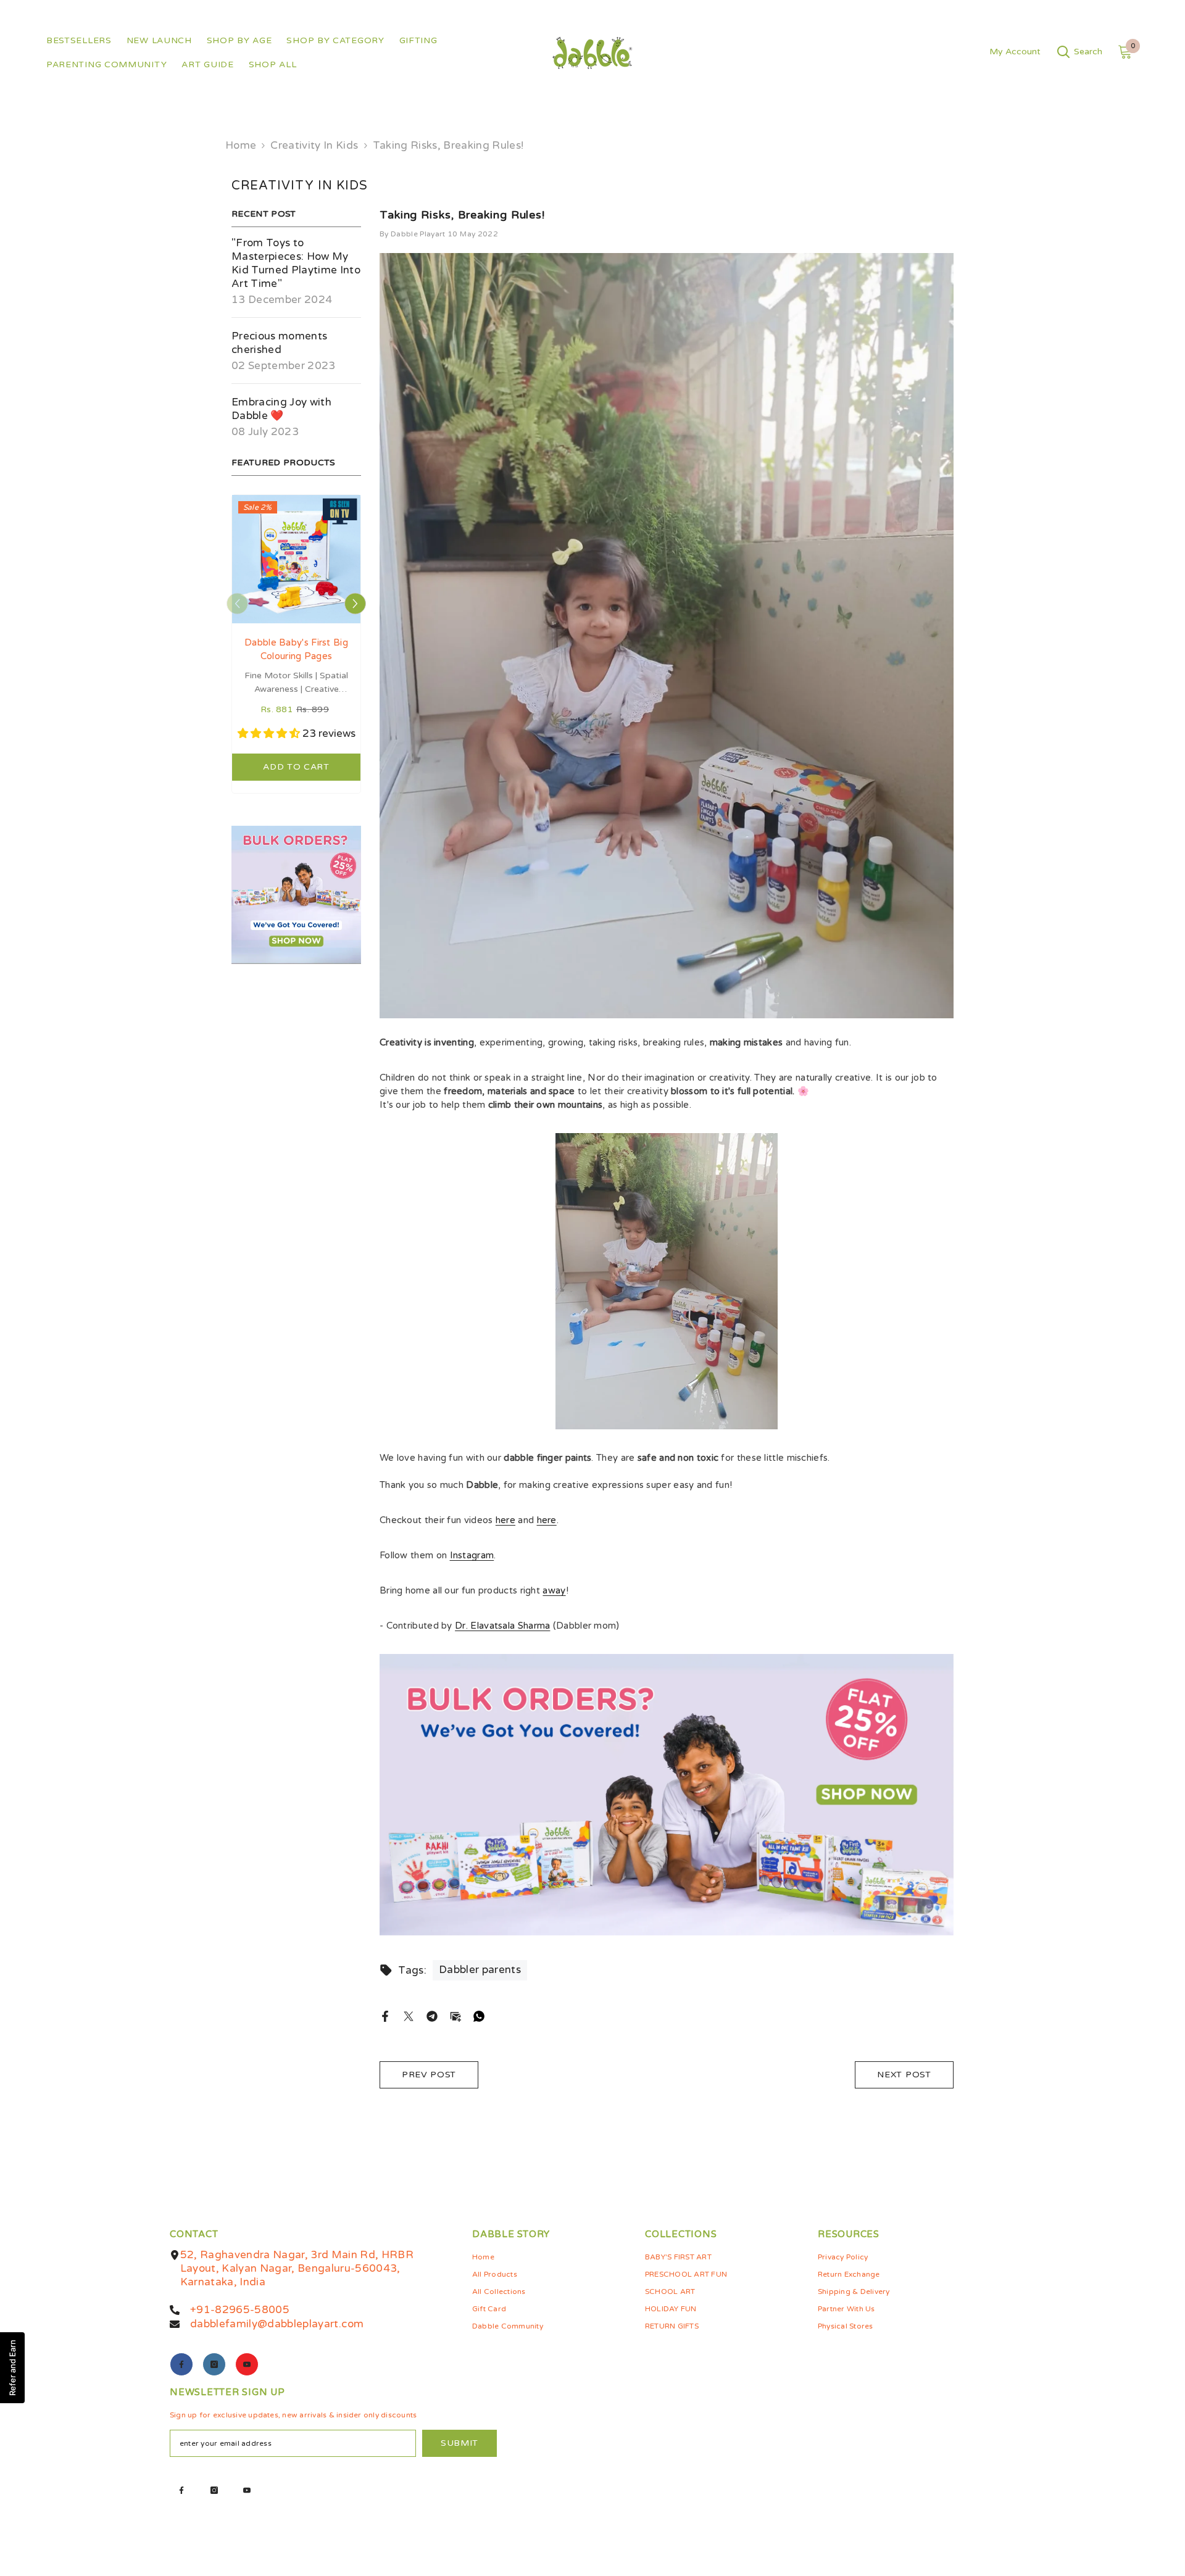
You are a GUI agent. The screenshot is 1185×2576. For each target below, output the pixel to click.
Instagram (472, 1555)
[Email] (455, 2016)
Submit (459, 2443)
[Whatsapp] (479, 2016)
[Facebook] (385, 2016)
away (554, 1590)
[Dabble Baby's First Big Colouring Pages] (296, 559)
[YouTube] (247, 2364)
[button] (237, 604)
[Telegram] (432, 2016)
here (505, 1520)
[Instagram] (214, 2364)
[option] (296, 647)
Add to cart (296, 767)
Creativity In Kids (314, 145)
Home (241, 145)
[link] (296, 895)
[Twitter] (409, 2016)
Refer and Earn (12, 2368)
